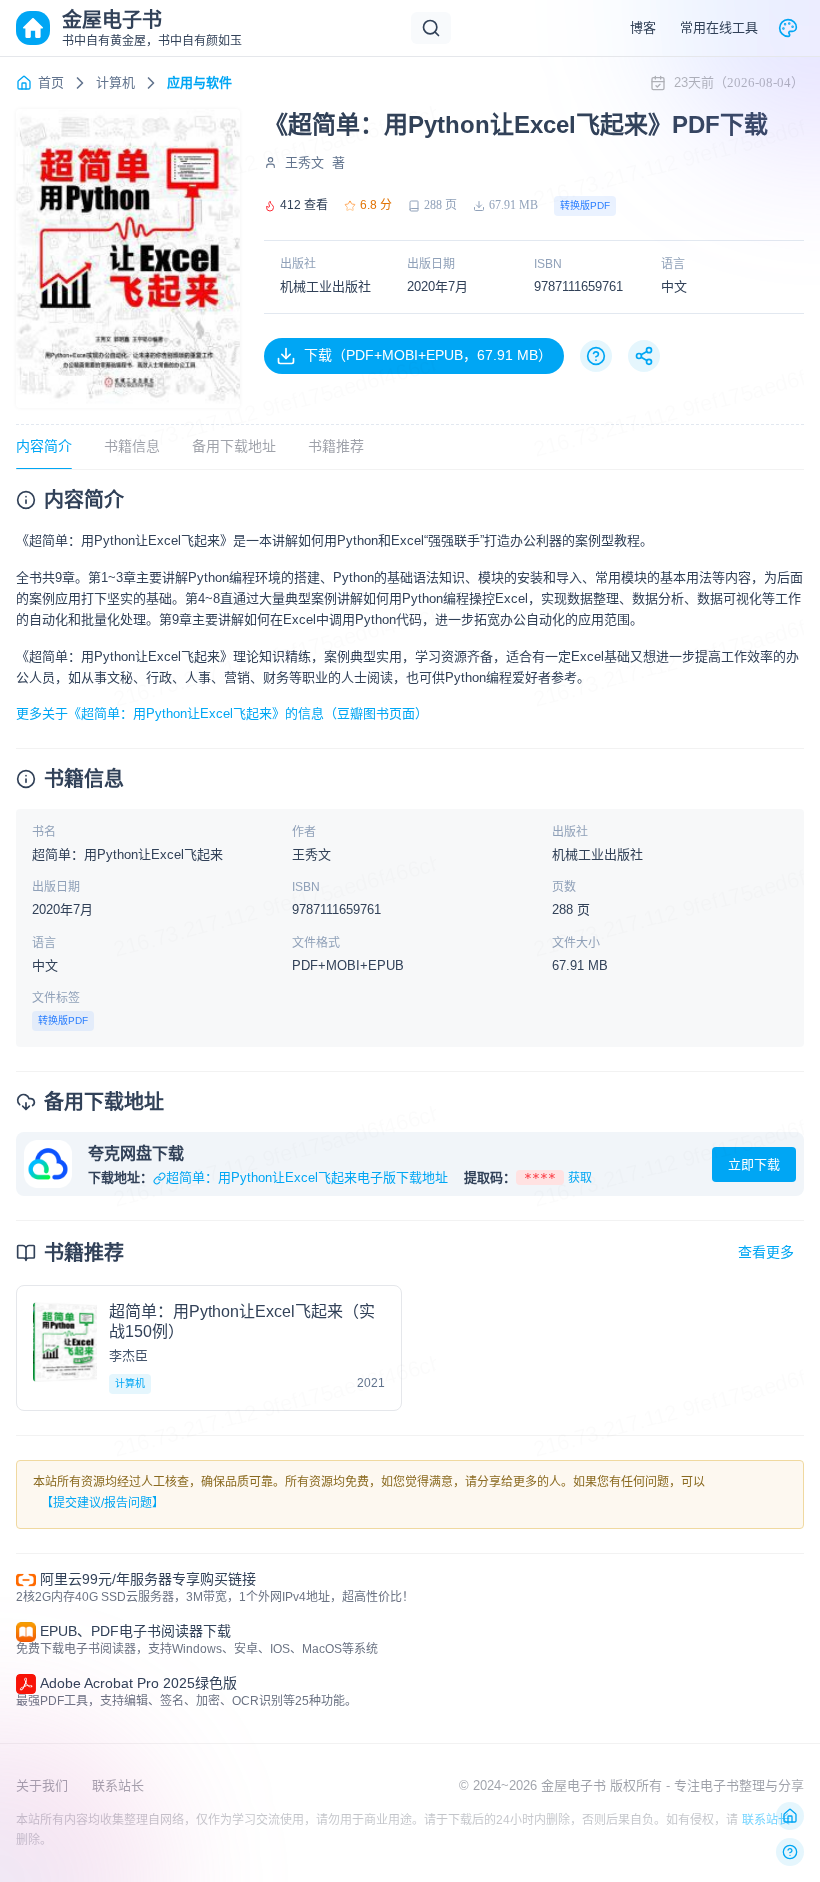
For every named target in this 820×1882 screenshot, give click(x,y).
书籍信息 (132, 446)
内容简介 (44, 446)
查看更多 (766, 1252)
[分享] (644, 356)
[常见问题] (596, 356)
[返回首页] (790, 1816)
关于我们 (42, 1785)
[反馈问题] (790, 1852)
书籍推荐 (336, 446)
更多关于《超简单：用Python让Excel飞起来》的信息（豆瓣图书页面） (222, 713)
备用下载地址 (234, 446)
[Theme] (788, 28)
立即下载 (754, 1164)
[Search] (431, 28)
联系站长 (118, 1785)
